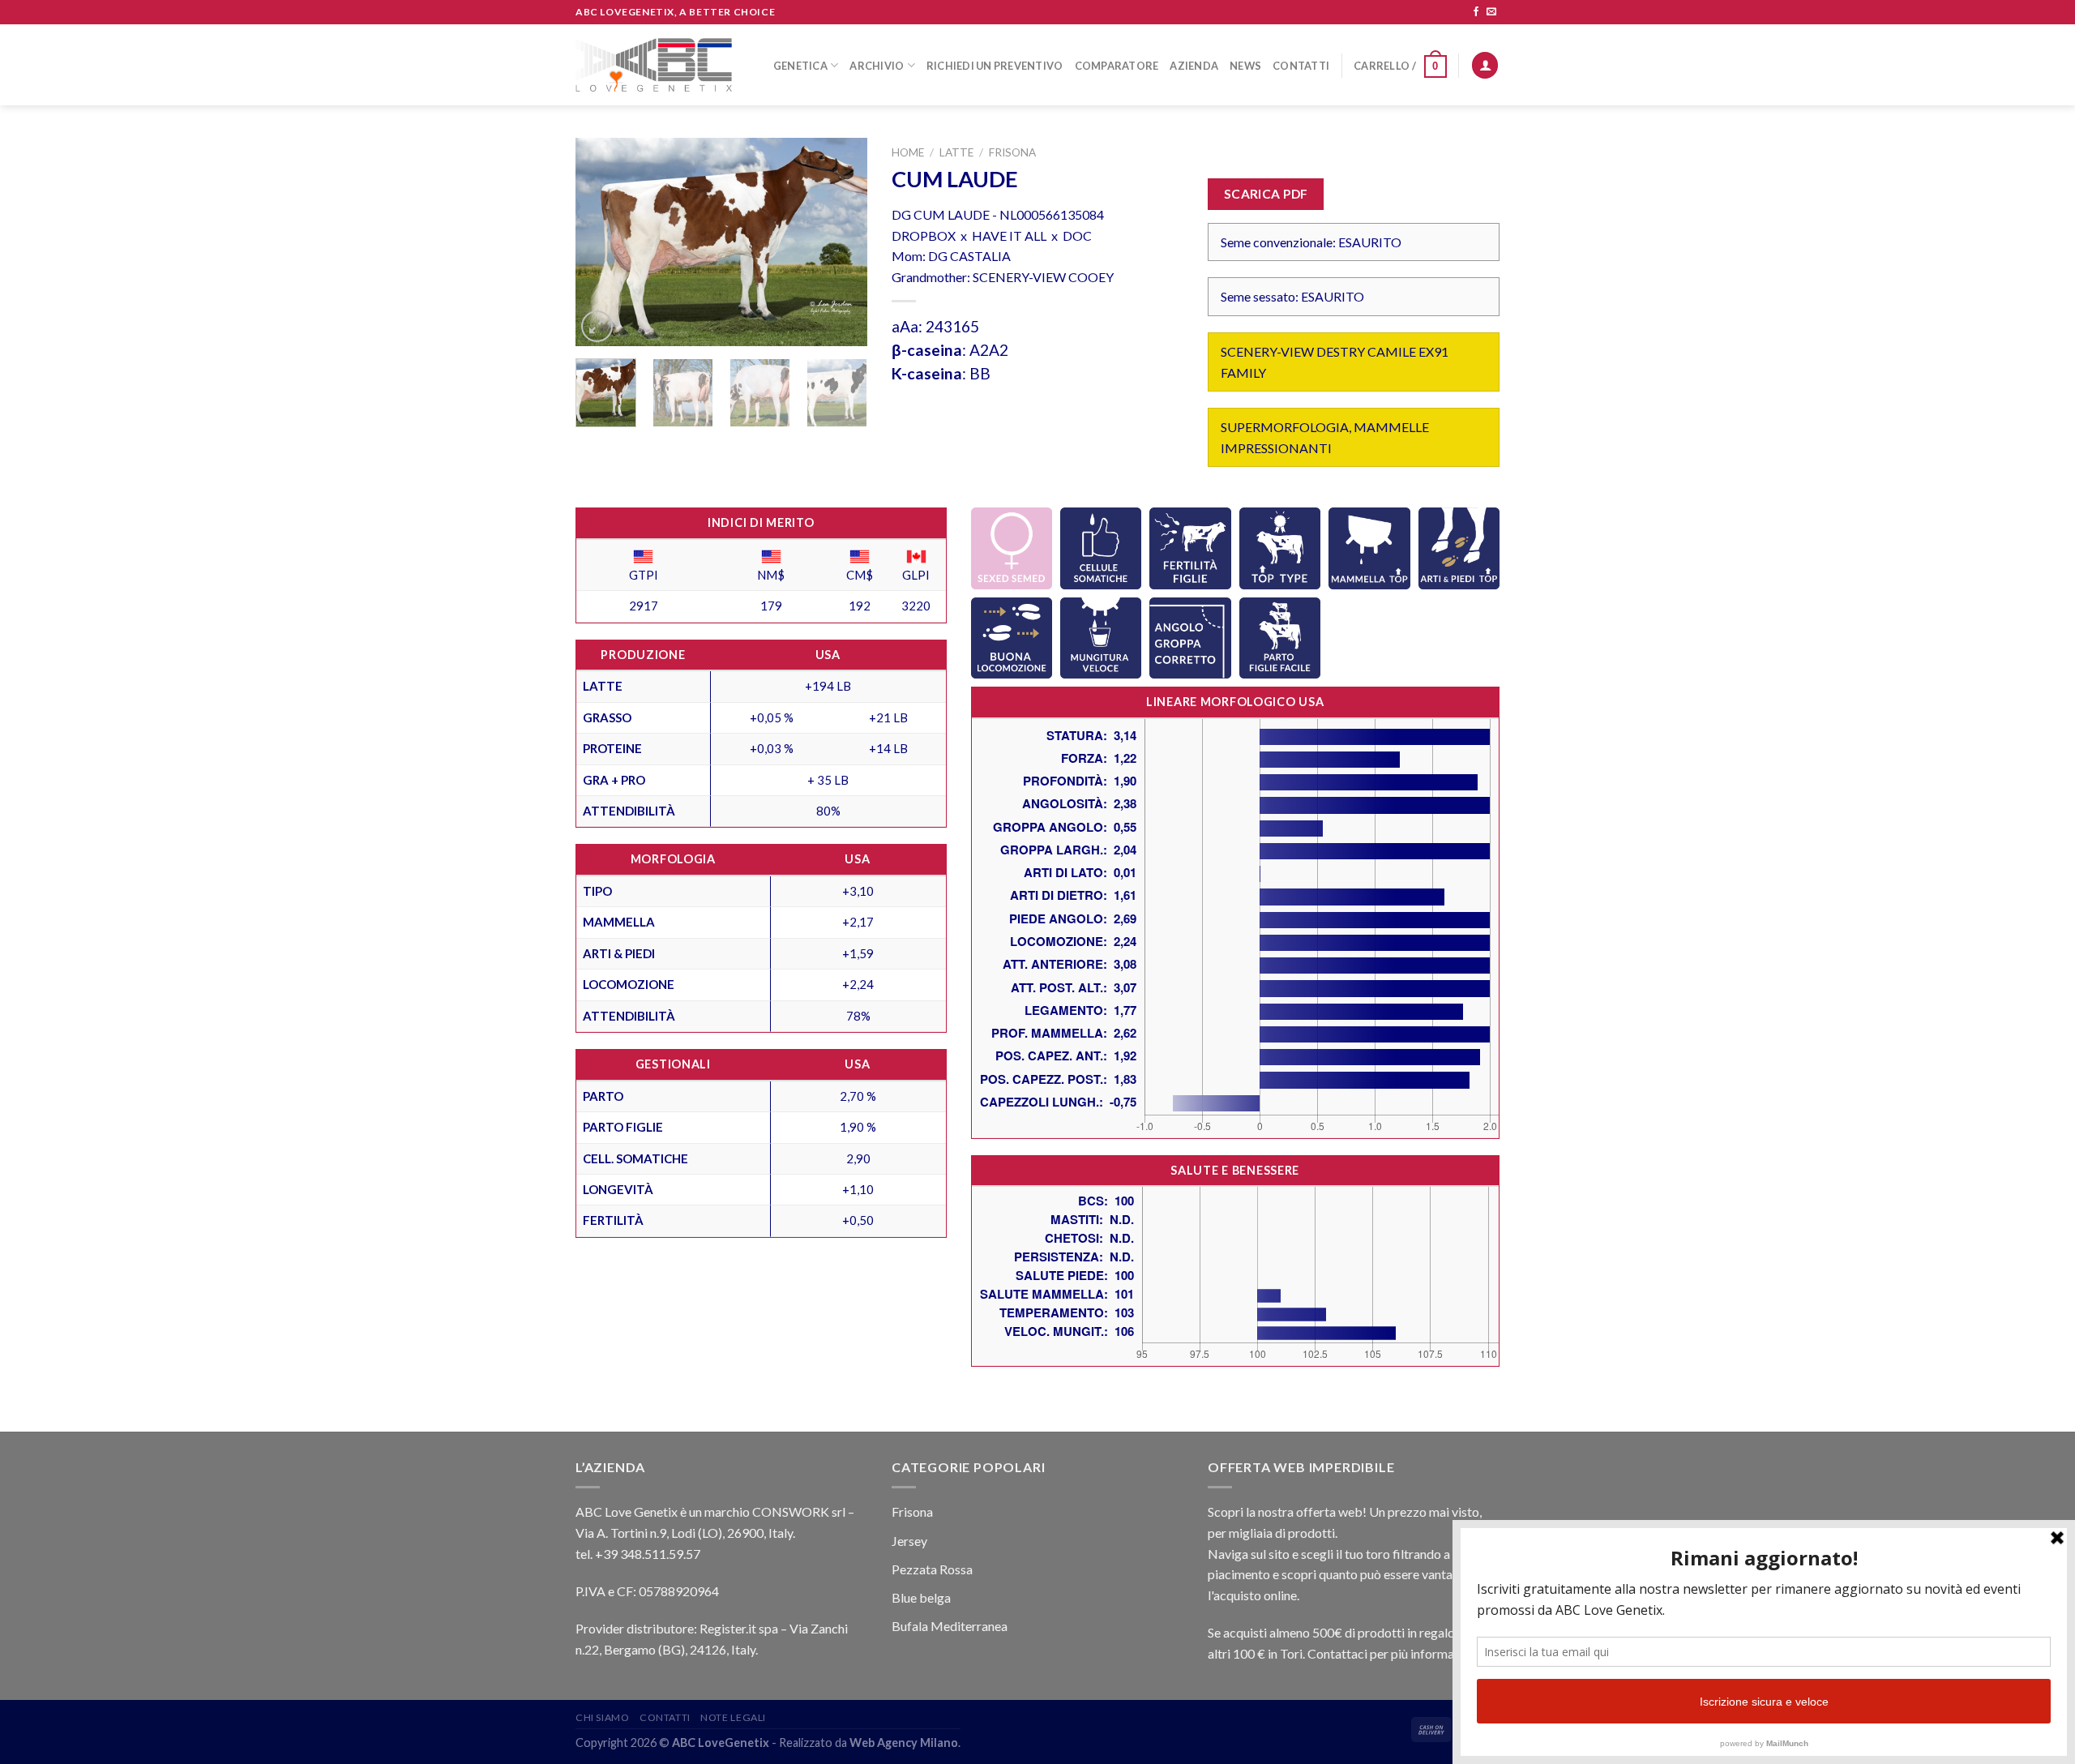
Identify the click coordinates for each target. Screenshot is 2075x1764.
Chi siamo (603, 1717)
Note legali (733, 1717)
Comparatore (1117, 66)
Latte (956, 152)
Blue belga (921, 1597)
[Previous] (601, 242)
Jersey (909, 1541)
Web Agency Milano (904, 1743)
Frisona (1012, 152)
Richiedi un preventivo (995, 66)
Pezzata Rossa (932, 1569)
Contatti (1301, 66)
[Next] (841, 242)
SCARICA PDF (1266, 194)
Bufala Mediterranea (950, 1626)
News (1245, 66)
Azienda (1194, 66)
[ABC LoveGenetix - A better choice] (654, 65)
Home (908, 152)
